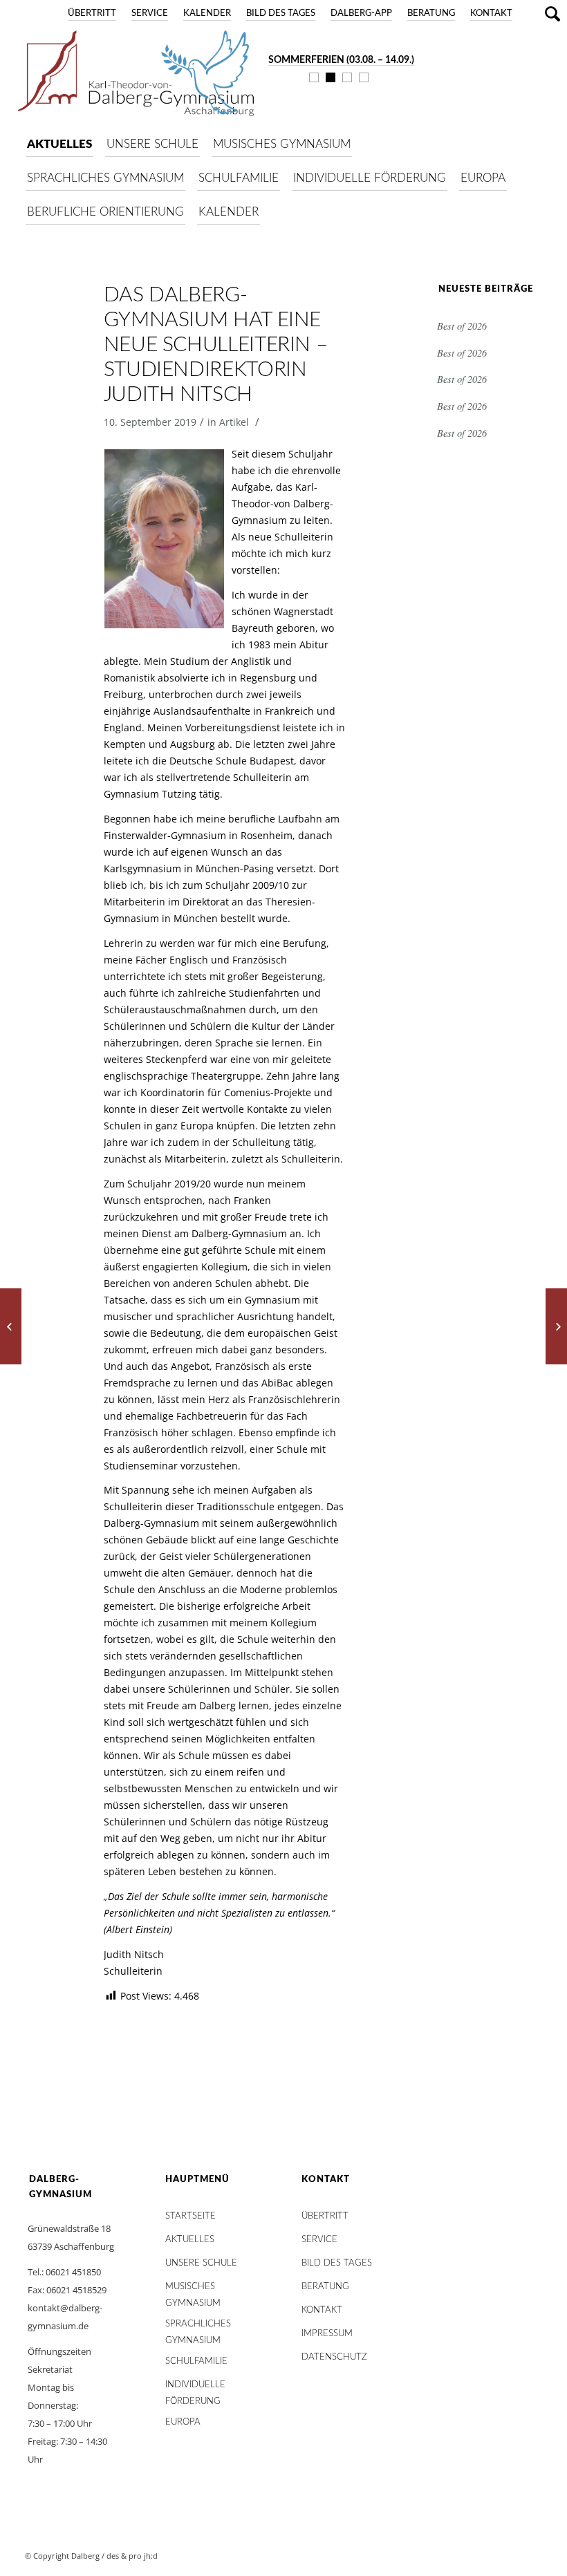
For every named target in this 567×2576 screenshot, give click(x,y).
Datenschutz (334, 2357)
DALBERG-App (361, 13)
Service (150, 13)
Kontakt (491, 13)
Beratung (431, 13)
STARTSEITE (190, 2216)
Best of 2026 (462, 326)
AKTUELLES (190, 2240)
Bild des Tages (281, 13)
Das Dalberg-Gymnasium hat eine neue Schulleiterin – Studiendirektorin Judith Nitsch (216, 345)
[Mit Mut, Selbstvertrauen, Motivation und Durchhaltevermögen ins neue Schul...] (556, 1326)
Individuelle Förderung (195, 2388)
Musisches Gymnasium (193, 2290)
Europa (183, 2422)
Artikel (234, 422)
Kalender (207, 13)
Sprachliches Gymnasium (198, 2328)
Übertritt (92, 13)
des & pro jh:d (132, 2556)
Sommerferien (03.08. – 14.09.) (341, 60)
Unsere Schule (201, 2263)
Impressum (327, 2334)
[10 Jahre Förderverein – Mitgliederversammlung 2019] (11, 1326)
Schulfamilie (196, 2361)
